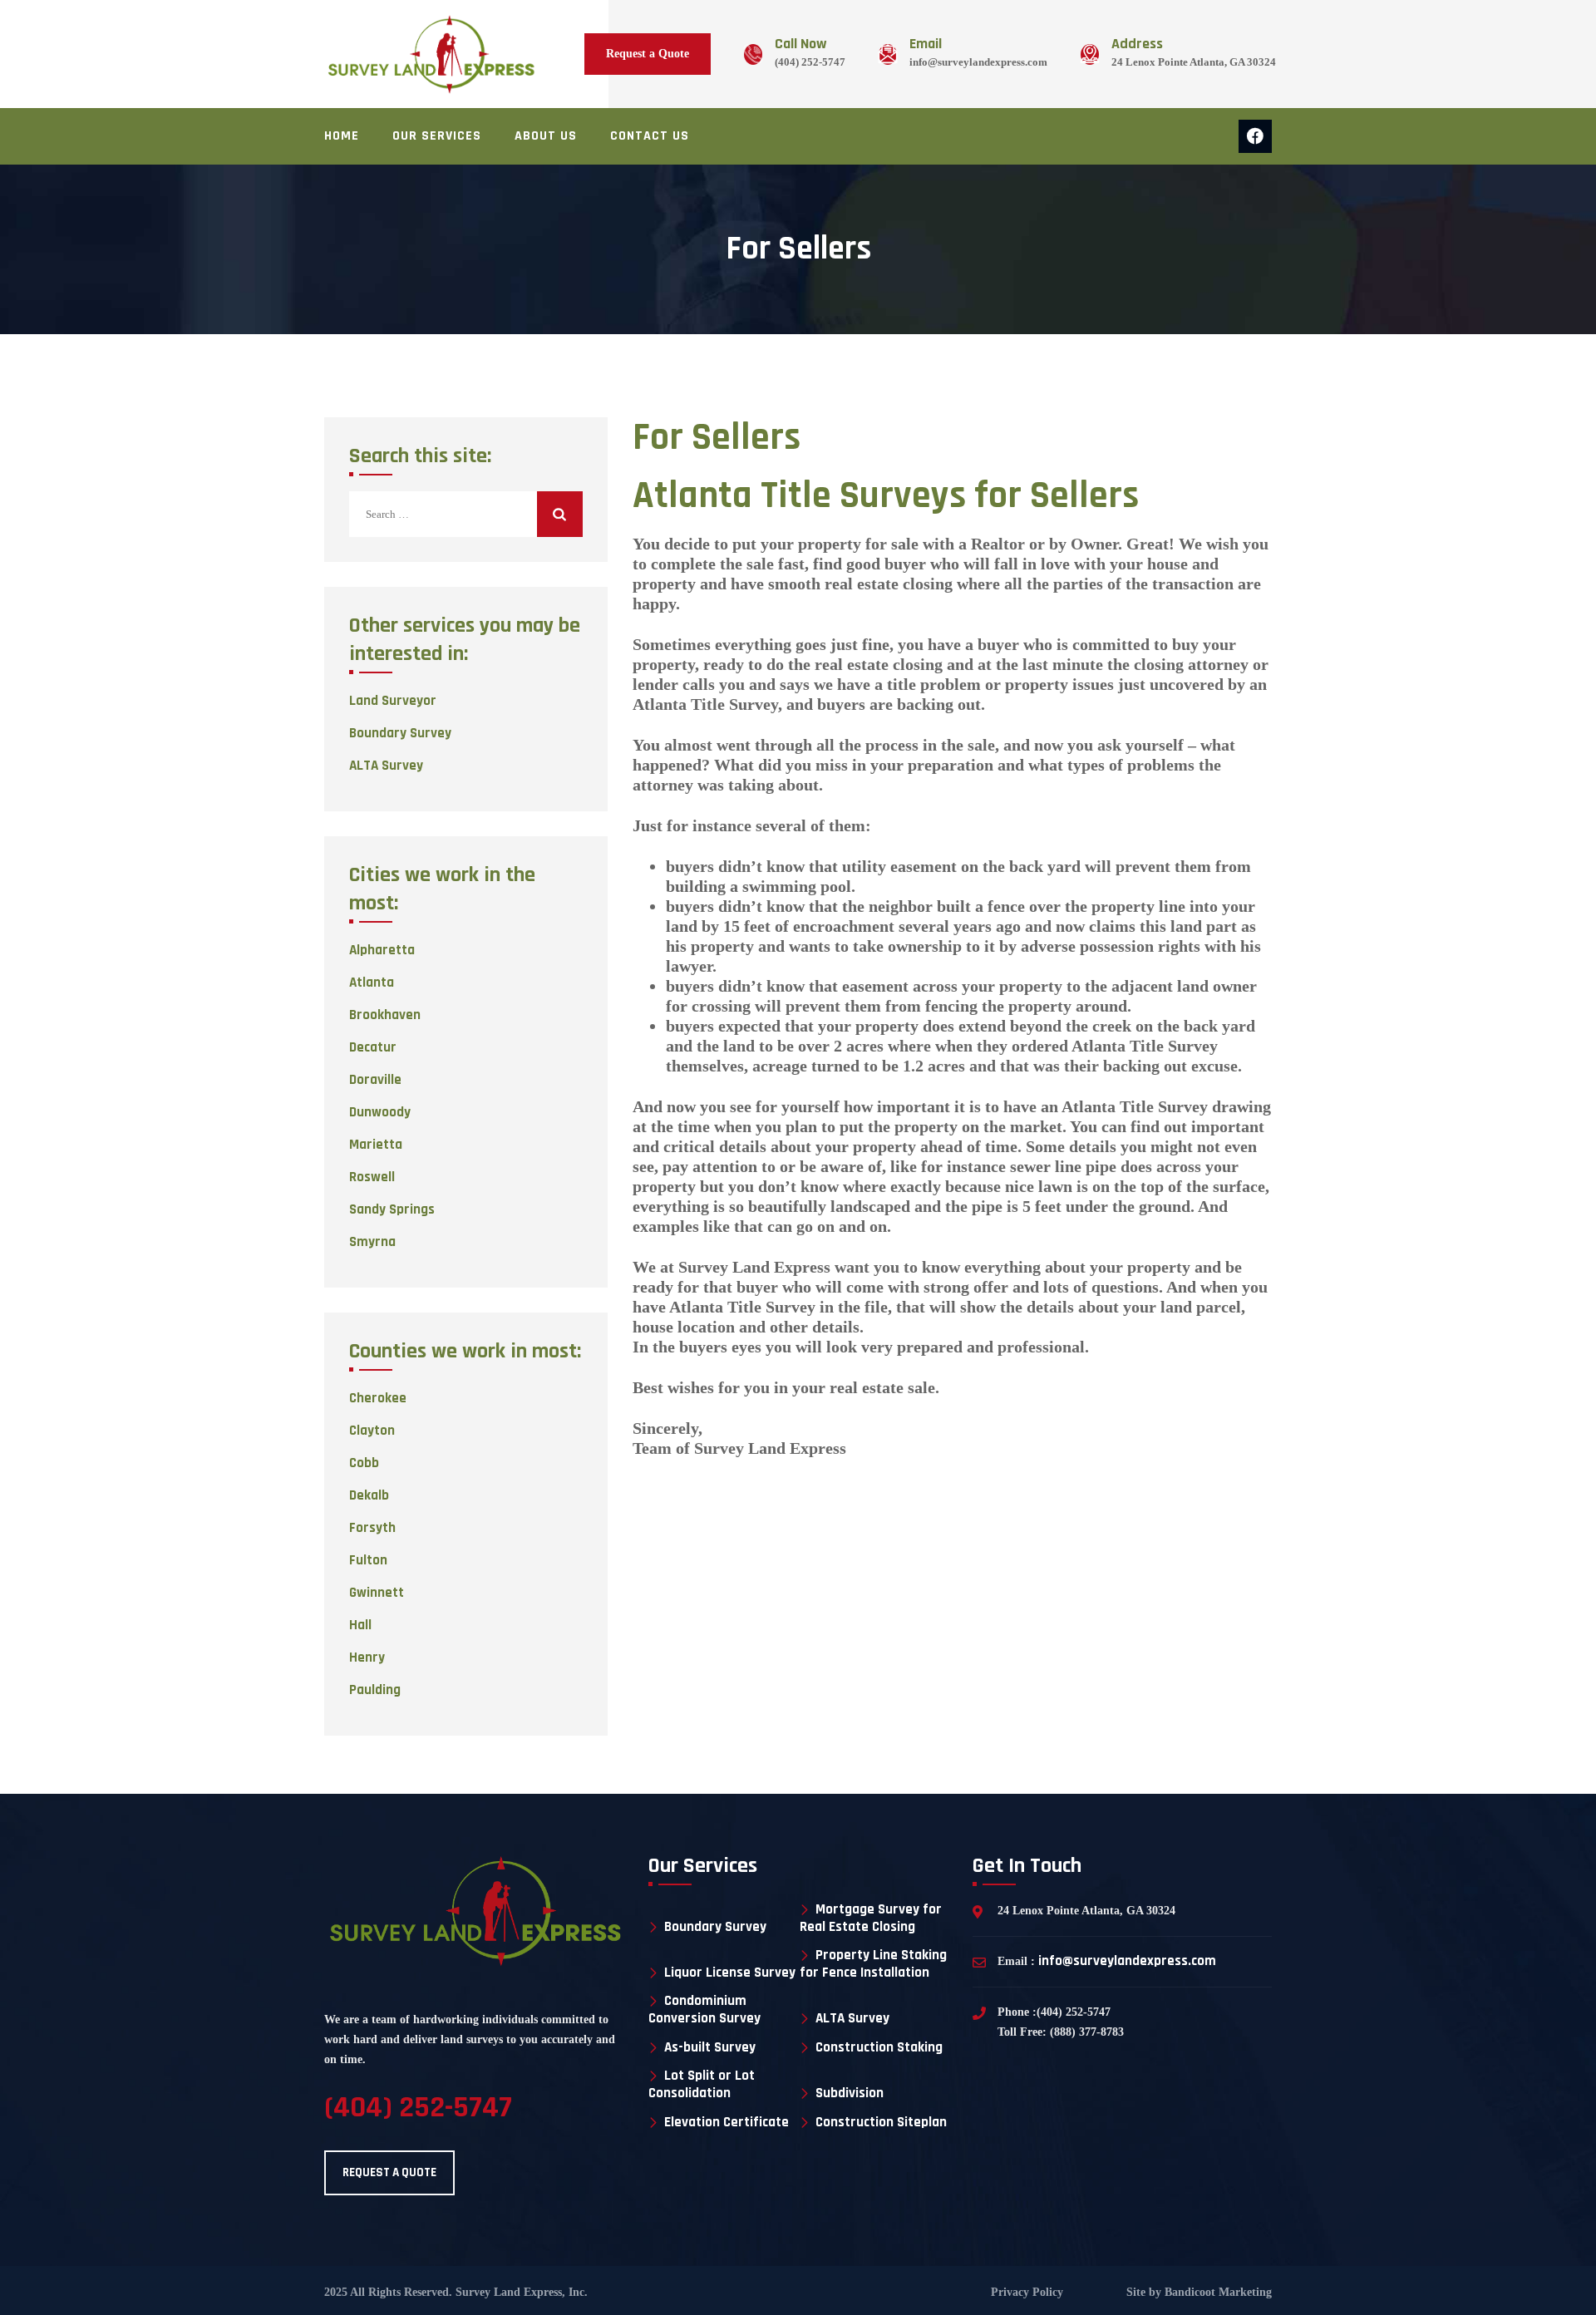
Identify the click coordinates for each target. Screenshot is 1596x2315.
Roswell (372, 1177)
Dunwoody (380, 1112)
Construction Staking (879, 2048)
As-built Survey (710, 2048)
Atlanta (372, 983)
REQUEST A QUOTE (389, 2172)
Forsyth (372, 1528)
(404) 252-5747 (810, 62)
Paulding (375, 1690)
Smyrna (372, 1242)
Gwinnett (377, 1593)
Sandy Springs (392, 1209)
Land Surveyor (393, 701)
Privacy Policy (1027, 2292)
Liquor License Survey (730, 1973)
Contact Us (650, 136)
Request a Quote (648, 54)
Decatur (373, 1047)
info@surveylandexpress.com (978, 62)
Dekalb (369, 1495)
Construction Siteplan (881, 2123)
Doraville (375, 1080)
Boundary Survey (400, 733)
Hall (360, 1625)
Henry (367, 1657)
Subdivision (850, 2093)
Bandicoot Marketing (1217, 2292)
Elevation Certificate (727, 2123)
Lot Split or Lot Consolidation (702, 2084)
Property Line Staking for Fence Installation (873, 1964)
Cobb (364, 1463)
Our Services (437, 136)
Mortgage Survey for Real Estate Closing (871, 1918)
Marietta (376, 1145)
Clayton (372, 1431)
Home (342, 136)
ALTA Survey (386, 766)
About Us (546, 136)
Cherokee (378, 1398)
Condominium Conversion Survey (704, 2010)
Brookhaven (385, 1015)
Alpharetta (382, 950)
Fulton (368, 1560)
